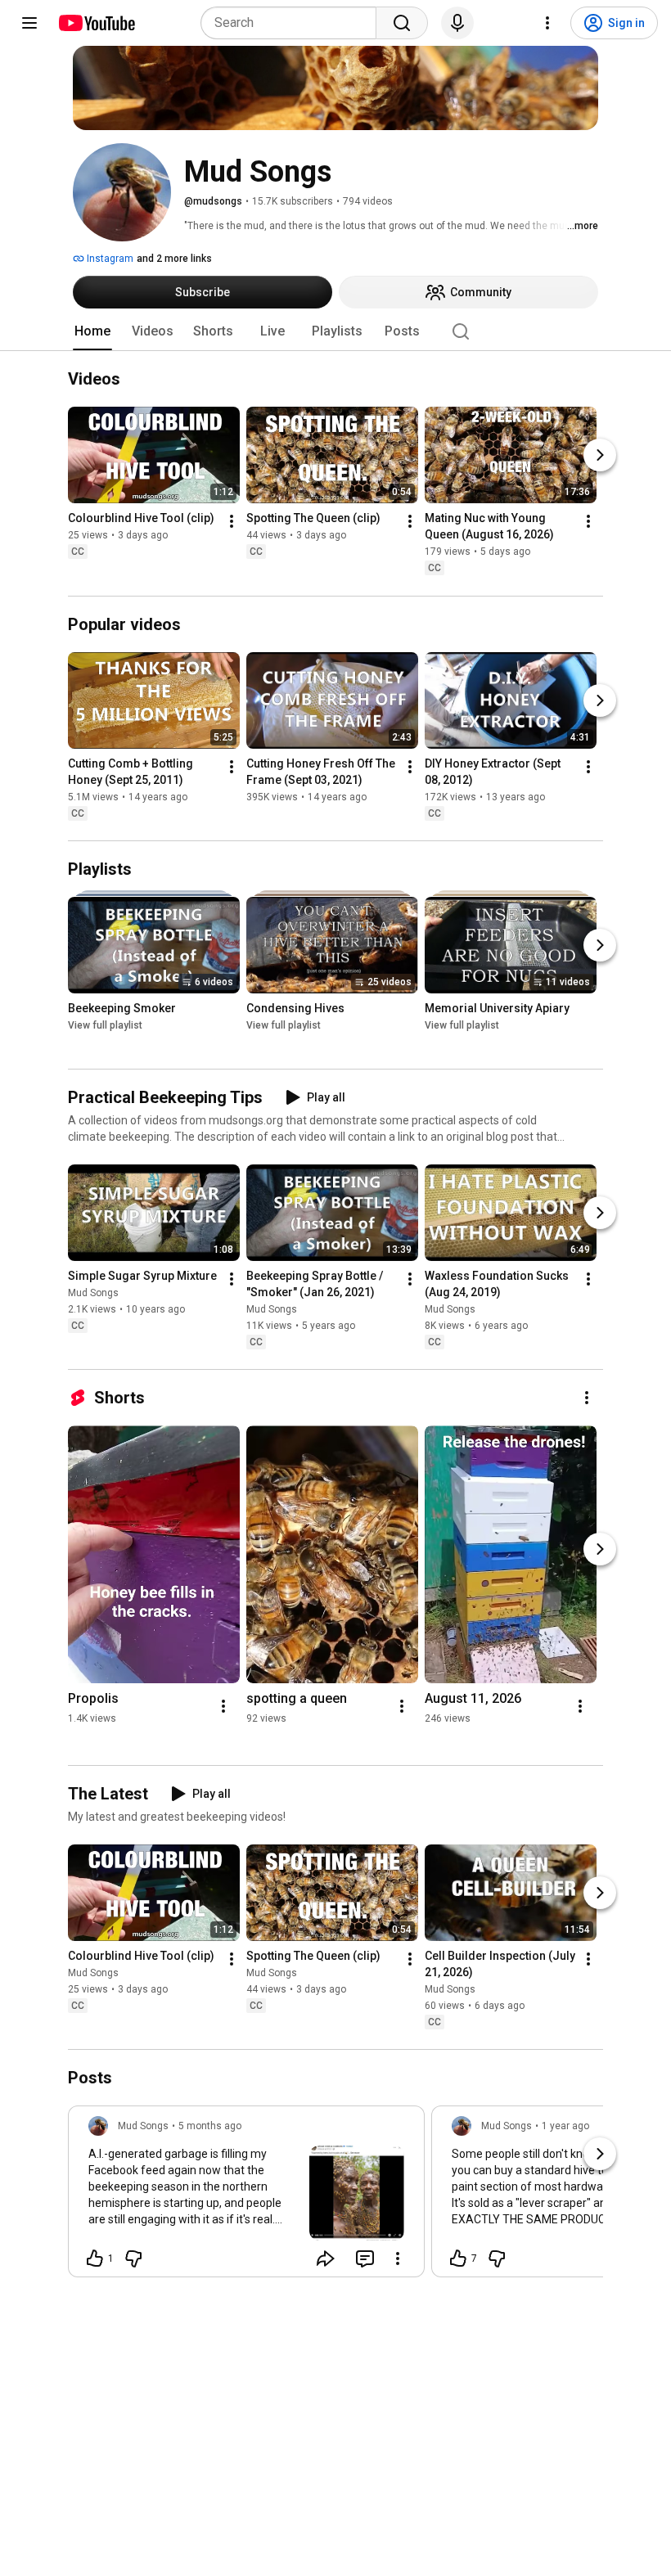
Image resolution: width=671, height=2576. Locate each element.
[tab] (92, 331)
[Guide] (29, 23)
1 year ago (565, 2126)
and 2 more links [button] (174, 259)
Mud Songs (93, 1293)
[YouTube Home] (96, 23)
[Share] (326, 2259)
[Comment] (365, 2259)
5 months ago (210, 2126)
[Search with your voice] (457, 23)
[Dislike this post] (133, 2259)
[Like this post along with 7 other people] (458, 2259)
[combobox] (293, 23)
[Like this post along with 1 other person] (95, 2259)
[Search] (402, 23)
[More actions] (232, 522)
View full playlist (105, 1025)
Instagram (109, 259)
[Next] (600, 456)
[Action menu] (398, 2259)
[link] (246, 2196)
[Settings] (547, 23)
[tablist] (335, 331)
